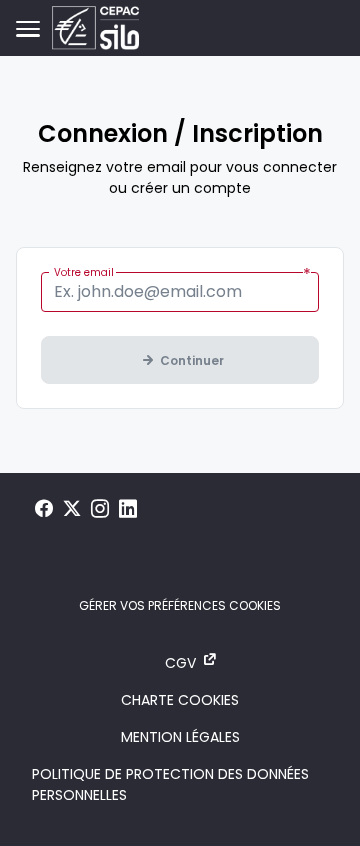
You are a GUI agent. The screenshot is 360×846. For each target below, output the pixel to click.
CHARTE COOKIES (180, 700)
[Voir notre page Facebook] (44, 509)
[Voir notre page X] (72, 509)
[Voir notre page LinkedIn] (128, 509)
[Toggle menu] (28, 28)
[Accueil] (95, 28)
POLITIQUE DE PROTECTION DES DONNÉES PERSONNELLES (170, 784)
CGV (180, 663)
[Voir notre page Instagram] (100, 509)
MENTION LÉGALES (180, 737)
